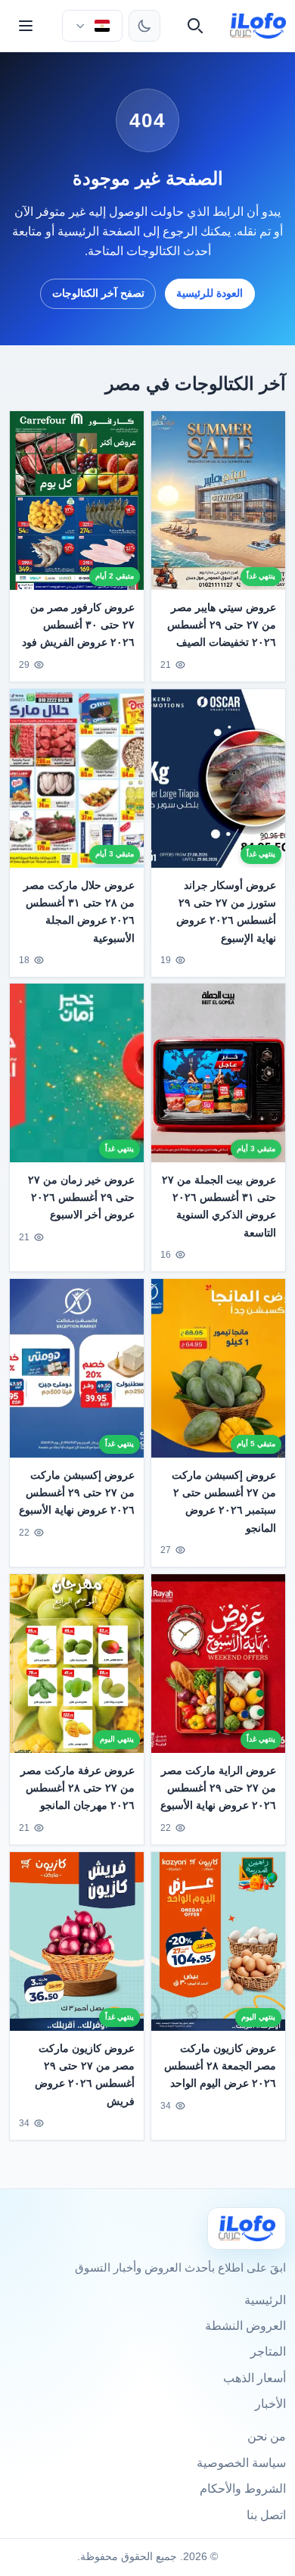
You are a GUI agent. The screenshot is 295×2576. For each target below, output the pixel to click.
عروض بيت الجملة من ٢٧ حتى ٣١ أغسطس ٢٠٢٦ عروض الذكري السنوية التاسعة (219, 1207)
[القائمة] (26, 26)
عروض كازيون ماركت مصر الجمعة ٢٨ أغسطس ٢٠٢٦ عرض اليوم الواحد (220, 2066)
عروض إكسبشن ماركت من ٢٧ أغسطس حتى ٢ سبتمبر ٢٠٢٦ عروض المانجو (224, 1502)
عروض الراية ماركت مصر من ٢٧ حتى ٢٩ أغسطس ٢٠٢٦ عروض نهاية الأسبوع (218, 1788)
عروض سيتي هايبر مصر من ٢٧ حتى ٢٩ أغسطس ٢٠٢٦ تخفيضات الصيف (222, 625)
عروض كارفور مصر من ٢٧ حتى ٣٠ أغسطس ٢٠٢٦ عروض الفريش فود (78, 625)
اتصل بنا (266, 2515)
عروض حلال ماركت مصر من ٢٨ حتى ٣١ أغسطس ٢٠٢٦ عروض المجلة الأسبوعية (79, 911)
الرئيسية (265, 2300)
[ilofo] (258, 26)
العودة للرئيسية (210, 293)
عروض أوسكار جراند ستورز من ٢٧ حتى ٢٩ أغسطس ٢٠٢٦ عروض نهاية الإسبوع (226, 911)
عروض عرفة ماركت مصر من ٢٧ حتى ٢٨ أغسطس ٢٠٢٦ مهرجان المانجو (78, 1788)
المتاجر (268, 2351)
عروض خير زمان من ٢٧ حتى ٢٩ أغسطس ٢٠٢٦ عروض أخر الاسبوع (81, 1198)
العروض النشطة (245, 2326)
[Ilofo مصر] (247, 2228)
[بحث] (195, 26)
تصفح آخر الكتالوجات (98, 293)
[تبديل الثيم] (144, 26)
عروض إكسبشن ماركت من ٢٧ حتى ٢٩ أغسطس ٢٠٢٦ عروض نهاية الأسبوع (77, 1493)
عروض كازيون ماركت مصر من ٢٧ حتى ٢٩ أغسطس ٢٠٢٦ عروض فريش (85, 2074)
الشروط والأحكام (243, 2489)
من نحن (267, 2436)
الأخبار (270, 2404)
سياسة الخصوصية (241, 2463)
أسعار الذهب (255, 2378)
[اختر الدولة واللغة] (92, 26)
